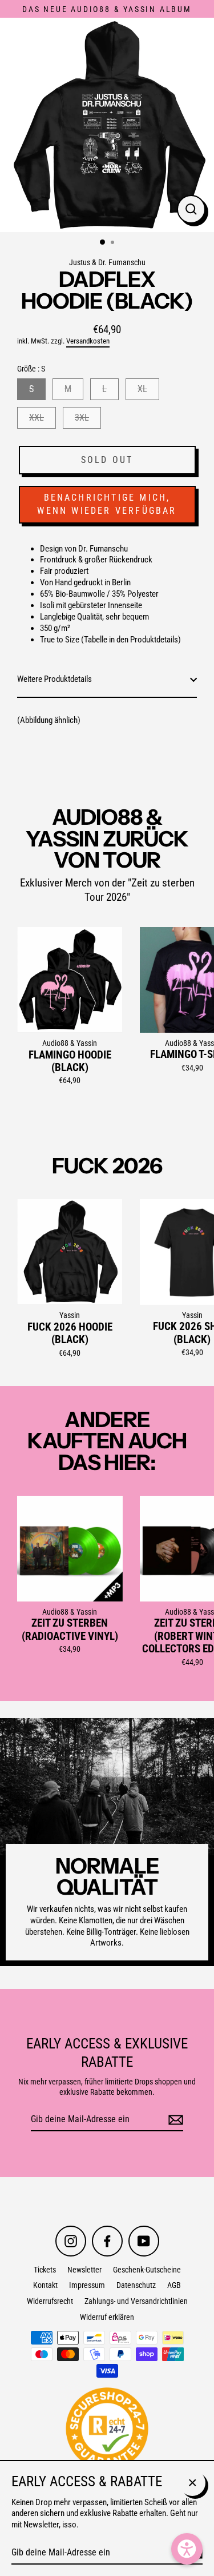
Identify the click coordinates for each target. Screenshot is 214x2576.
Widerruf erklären (107, 2317)
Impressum (87, 2285)
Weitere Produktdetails (54, 679)
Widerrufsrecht (50, 2301)
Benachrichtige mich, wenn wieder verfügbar (107, 504)
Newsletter (84, 2270)
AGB (174, 2285)
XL (142, 389)
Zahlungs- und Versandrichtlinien (136, 2301)
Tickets (45, 2270)
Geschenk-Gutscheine (147, 2270)
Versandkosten (88, 341)
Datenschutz (136, 2285)
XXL (37, 418)
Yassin (70, 1315)
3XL (82, 418)
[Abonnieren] (174, 2120)
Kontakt (45, 2285)
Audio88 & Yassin (70, 1043)
